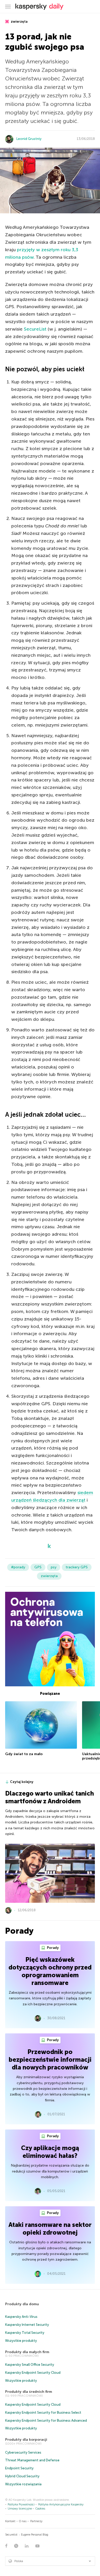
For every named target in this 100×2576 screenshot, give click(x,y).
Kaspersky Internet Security (27, 2325)
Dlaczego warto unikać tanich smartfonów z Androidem (49, 1797)
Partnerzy (36, 2521)
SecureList (35, 329)
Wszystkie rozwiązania (23, 2484)
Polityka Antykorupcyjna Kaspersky (61, 2505)
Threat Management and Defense (32, 2460)
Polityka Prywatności (21, 2505)
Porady (52, 1948)
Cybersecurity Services (23, 2452)
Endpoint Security (19, 2468)
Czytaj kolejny (22, 1782)
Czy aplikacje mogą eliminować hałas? (50, 2152)
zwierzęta (19, 22)
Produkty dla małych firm (27, 2352)
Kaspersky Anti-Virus (21, 2317)
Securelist (11, 2535)
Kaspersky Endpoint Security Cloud (33, 2373)
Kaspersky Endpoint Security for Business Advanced (46, 2421)
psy (54, 1567)
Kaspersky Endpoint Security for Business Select (43, 2413)
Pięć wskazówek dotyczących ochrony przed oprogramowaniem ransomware (50, 1971)
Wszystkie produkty (21, 2341)
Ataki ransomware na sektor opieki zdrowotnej (50, 2229)
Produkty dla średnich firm (29, 2392)
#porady (18, 1567)
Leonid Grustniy (29, 139)
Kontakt (10, 2521)
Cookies (40, 2509)
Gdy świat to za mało (24, 1754)
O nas (23, 2521)
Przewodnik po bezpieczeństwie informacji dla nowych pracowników (50, 2060)
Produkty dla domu (22, 2304)
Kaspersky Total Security (25, 2333)
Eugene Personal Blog (35, 2535)
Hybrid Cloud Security (22, 2476)
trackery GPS (77, 1567)
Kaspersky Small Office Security (30, 2365)
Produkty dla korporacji (26, 2440)
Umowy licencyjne (20, 2509)
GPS (38, 1567)
